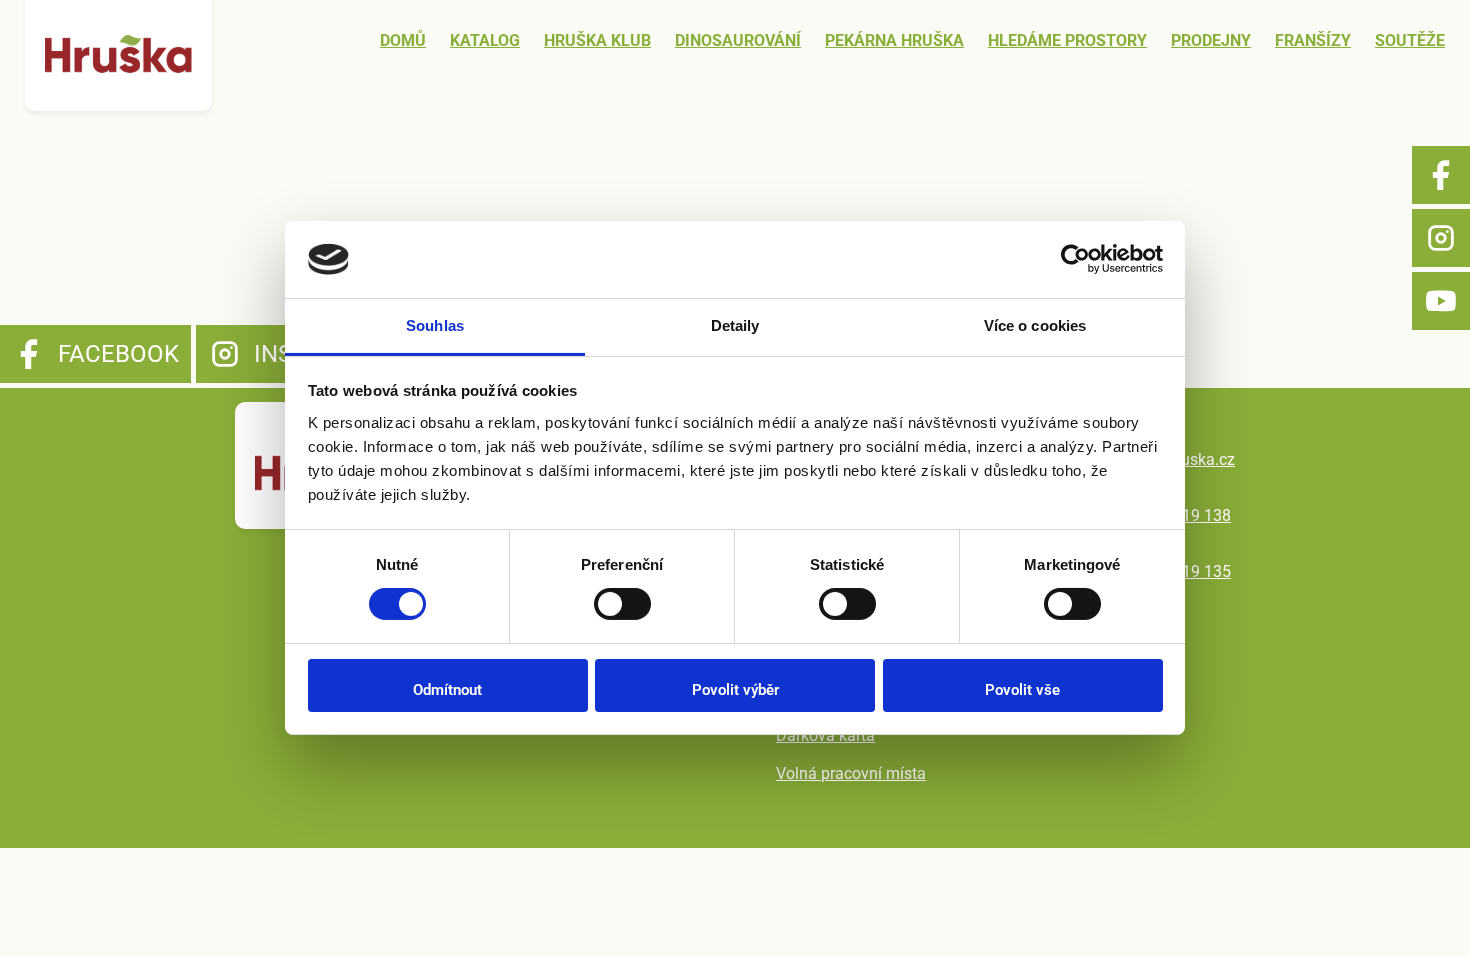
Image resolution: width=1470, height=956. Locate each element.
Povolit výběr (735, 690)
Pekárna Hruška (894, 40)
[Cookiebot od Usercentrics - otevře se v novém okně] (1075, 259)
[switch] (622, 604)
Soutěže (1410, 40)
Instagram (1441, 238)
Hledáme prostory (1067, 40)
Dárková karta (825, 735)
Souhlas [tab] (435, 325)
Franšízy (1313, 40)
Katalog (485, 40)
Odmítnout (447, 690)
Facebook (1441, 175)
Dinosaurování (738, 40)
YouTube (1441, 301)
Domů (403, 40)
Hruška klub (597, 40)
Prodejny (1211, 40)
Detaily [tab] (735, 325)
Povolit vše (1022, 690)
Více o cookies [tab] (1035, 325)
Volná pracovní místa (851, 773)
